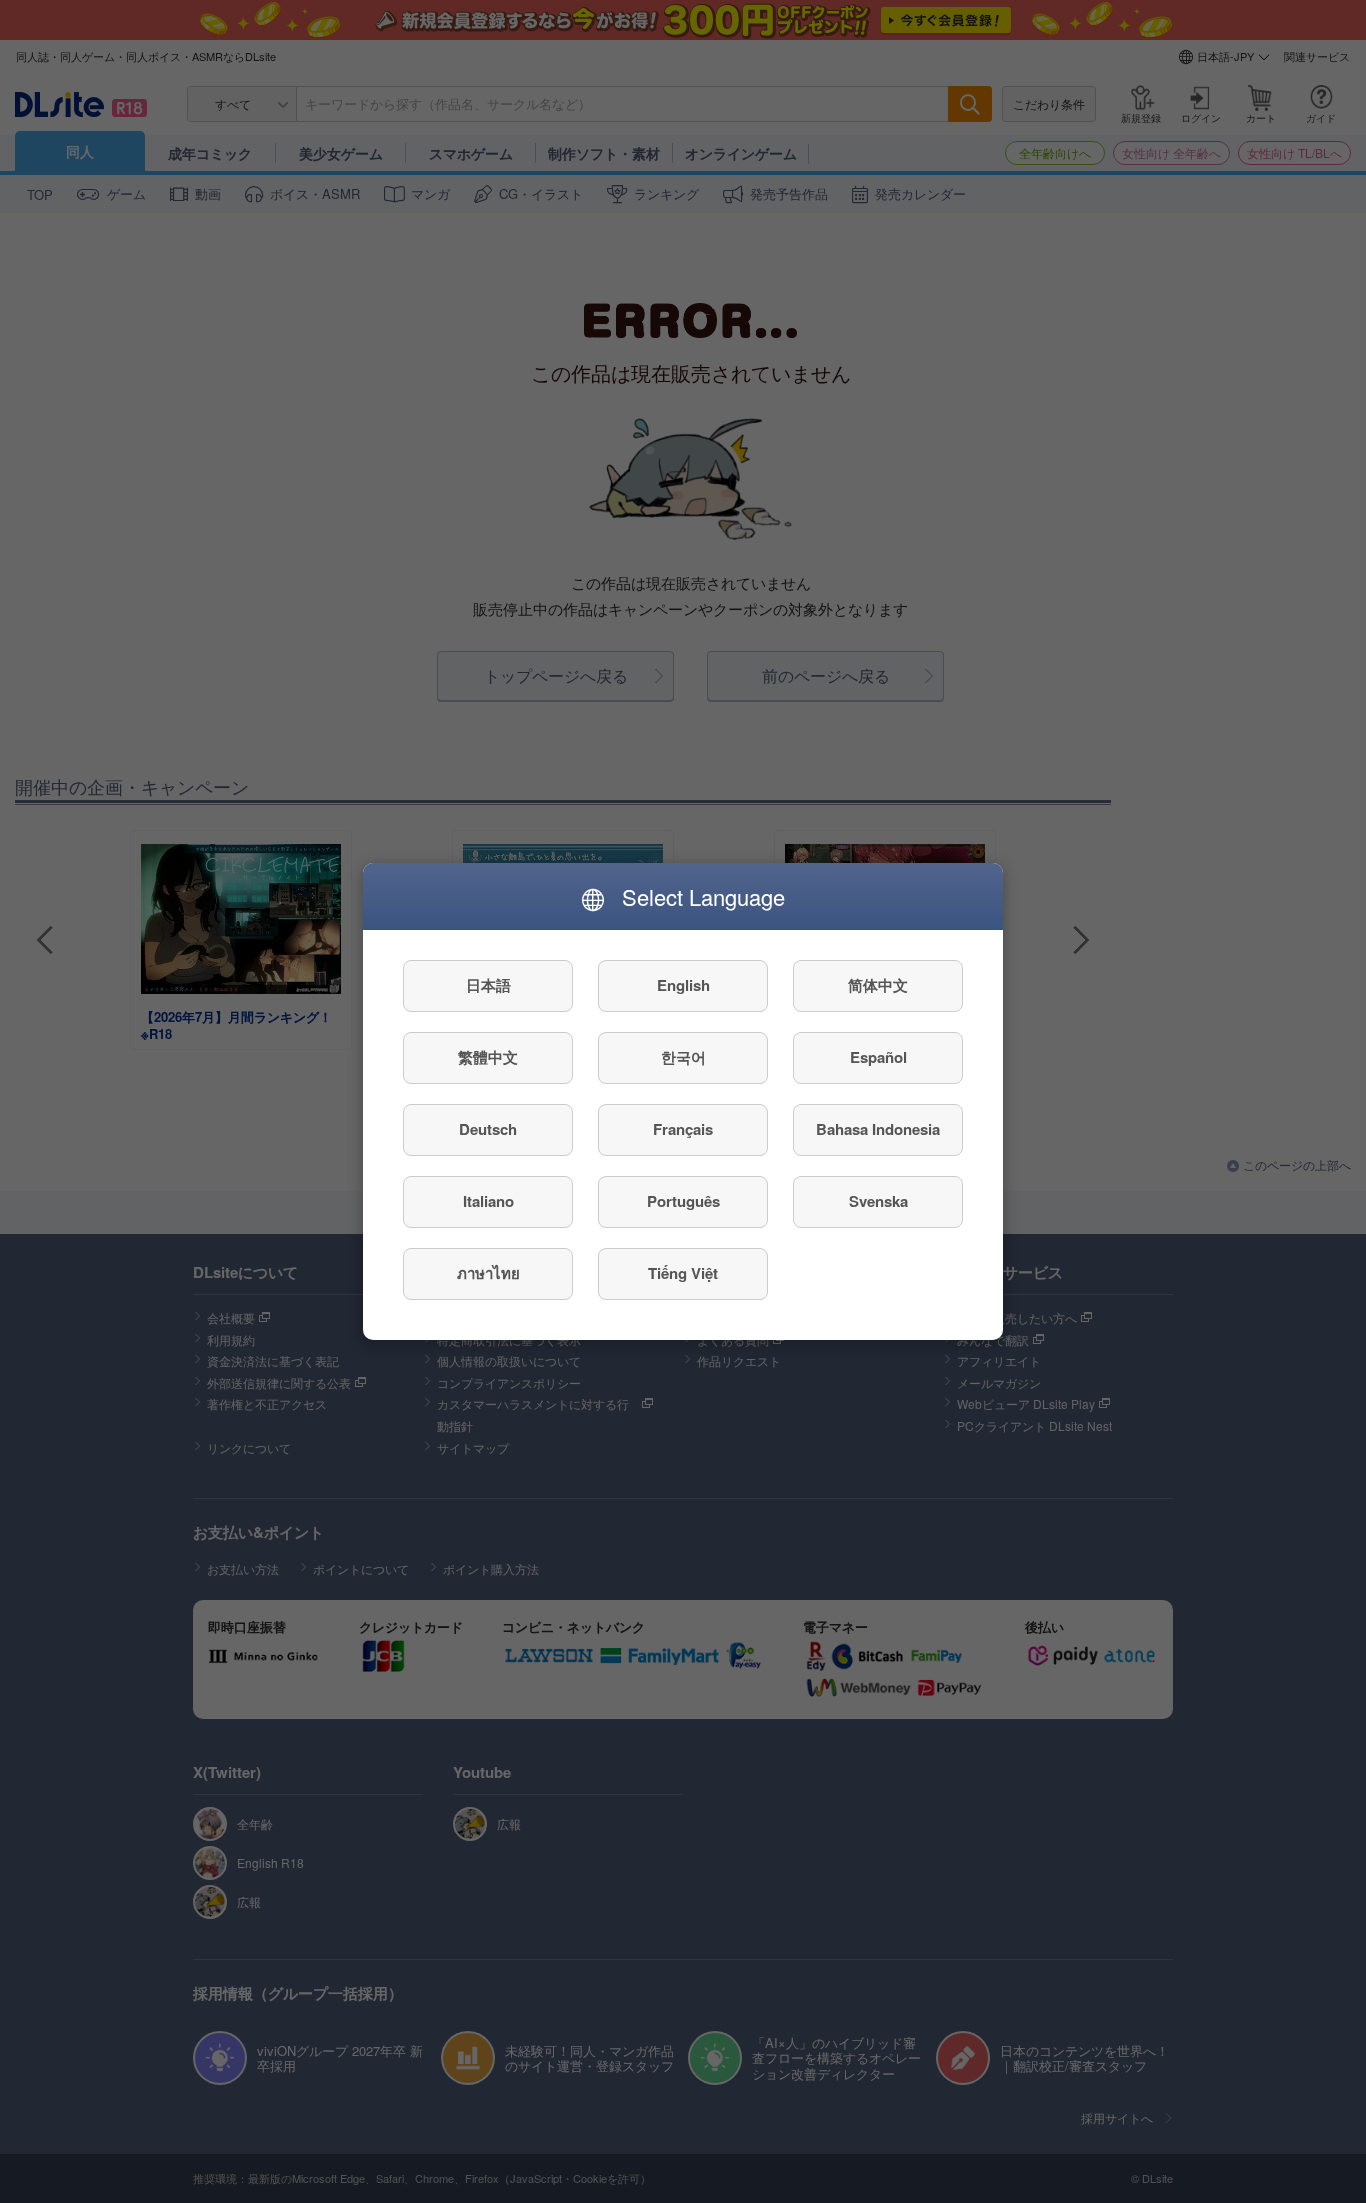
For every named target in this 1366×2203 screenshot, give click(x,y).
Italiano (488, 1202)
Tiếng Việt (683, 1274)
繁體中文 (488, 1058)
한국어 (683, 1058)
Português (683, 1202)
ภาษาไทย (488, 1274)
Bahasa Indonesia (878, 1130)
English (683, 986)
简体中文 (878, 986)
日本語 (488, 986)
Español (878, 1058)
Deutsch (488, 1130)
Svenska (878, 1202)
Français (683, 1130)
